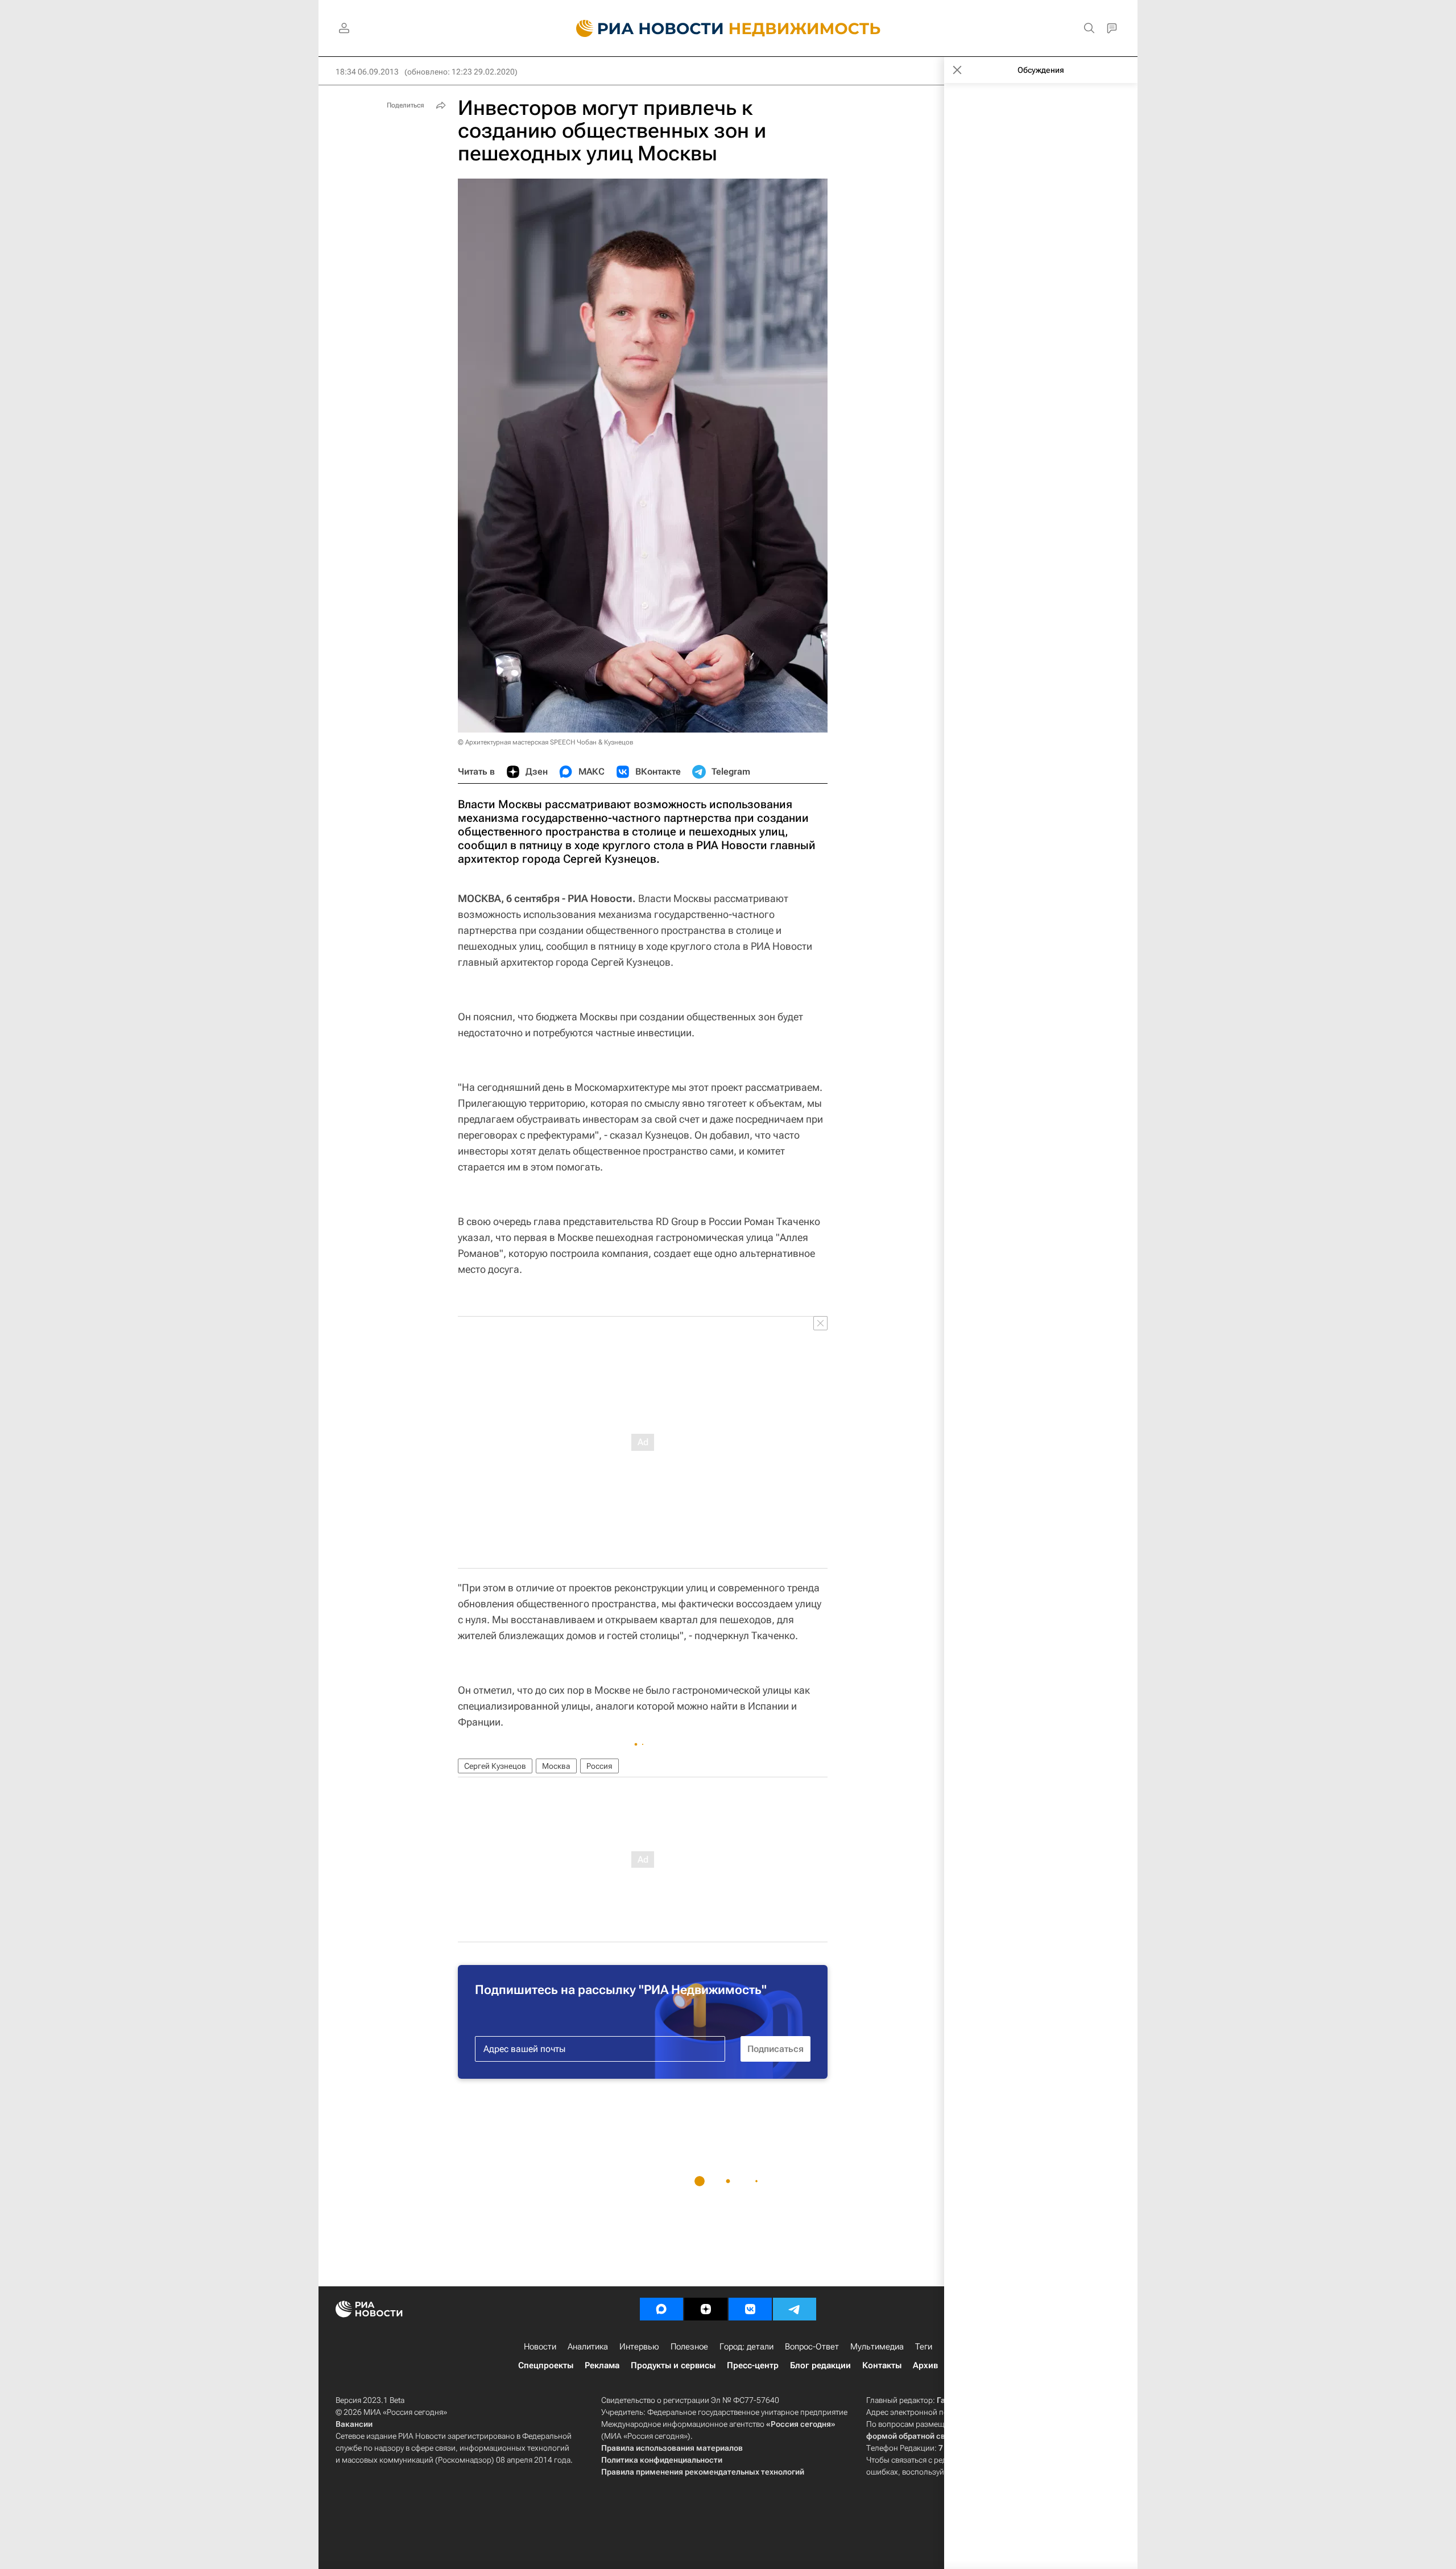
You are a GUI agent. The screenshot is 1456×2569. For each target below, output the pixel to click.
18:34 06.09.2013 (367, 72)
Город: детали (746, 2347)
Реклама (602, 2365)
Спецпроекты (546, 2365)
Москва (556, 1766)
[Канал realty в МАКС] (661, 2309)
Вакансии (354, 2424)
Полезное (689, 2347)
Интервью (639, 2347)
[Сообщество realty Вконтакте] (750, 2309)
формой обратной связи (913, 2436)
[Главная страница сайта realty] (728, 28)
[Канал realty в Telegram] (795, 2309)
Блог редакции (820, 2365)
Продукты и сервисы (673, 2365)
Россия (599, 1766)
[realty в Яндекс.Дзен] (706, 2309)
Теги (924, 2347)
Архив (925, 2365)
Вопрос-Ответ (812, 2347)
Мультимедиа (877, 2347)
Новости (540, 2347)
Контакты (882, 2365)
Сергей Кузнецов (495, 1766)
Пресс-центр (753, 2365)
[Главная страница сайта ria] (643, 28)
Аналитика (588, 2347)
